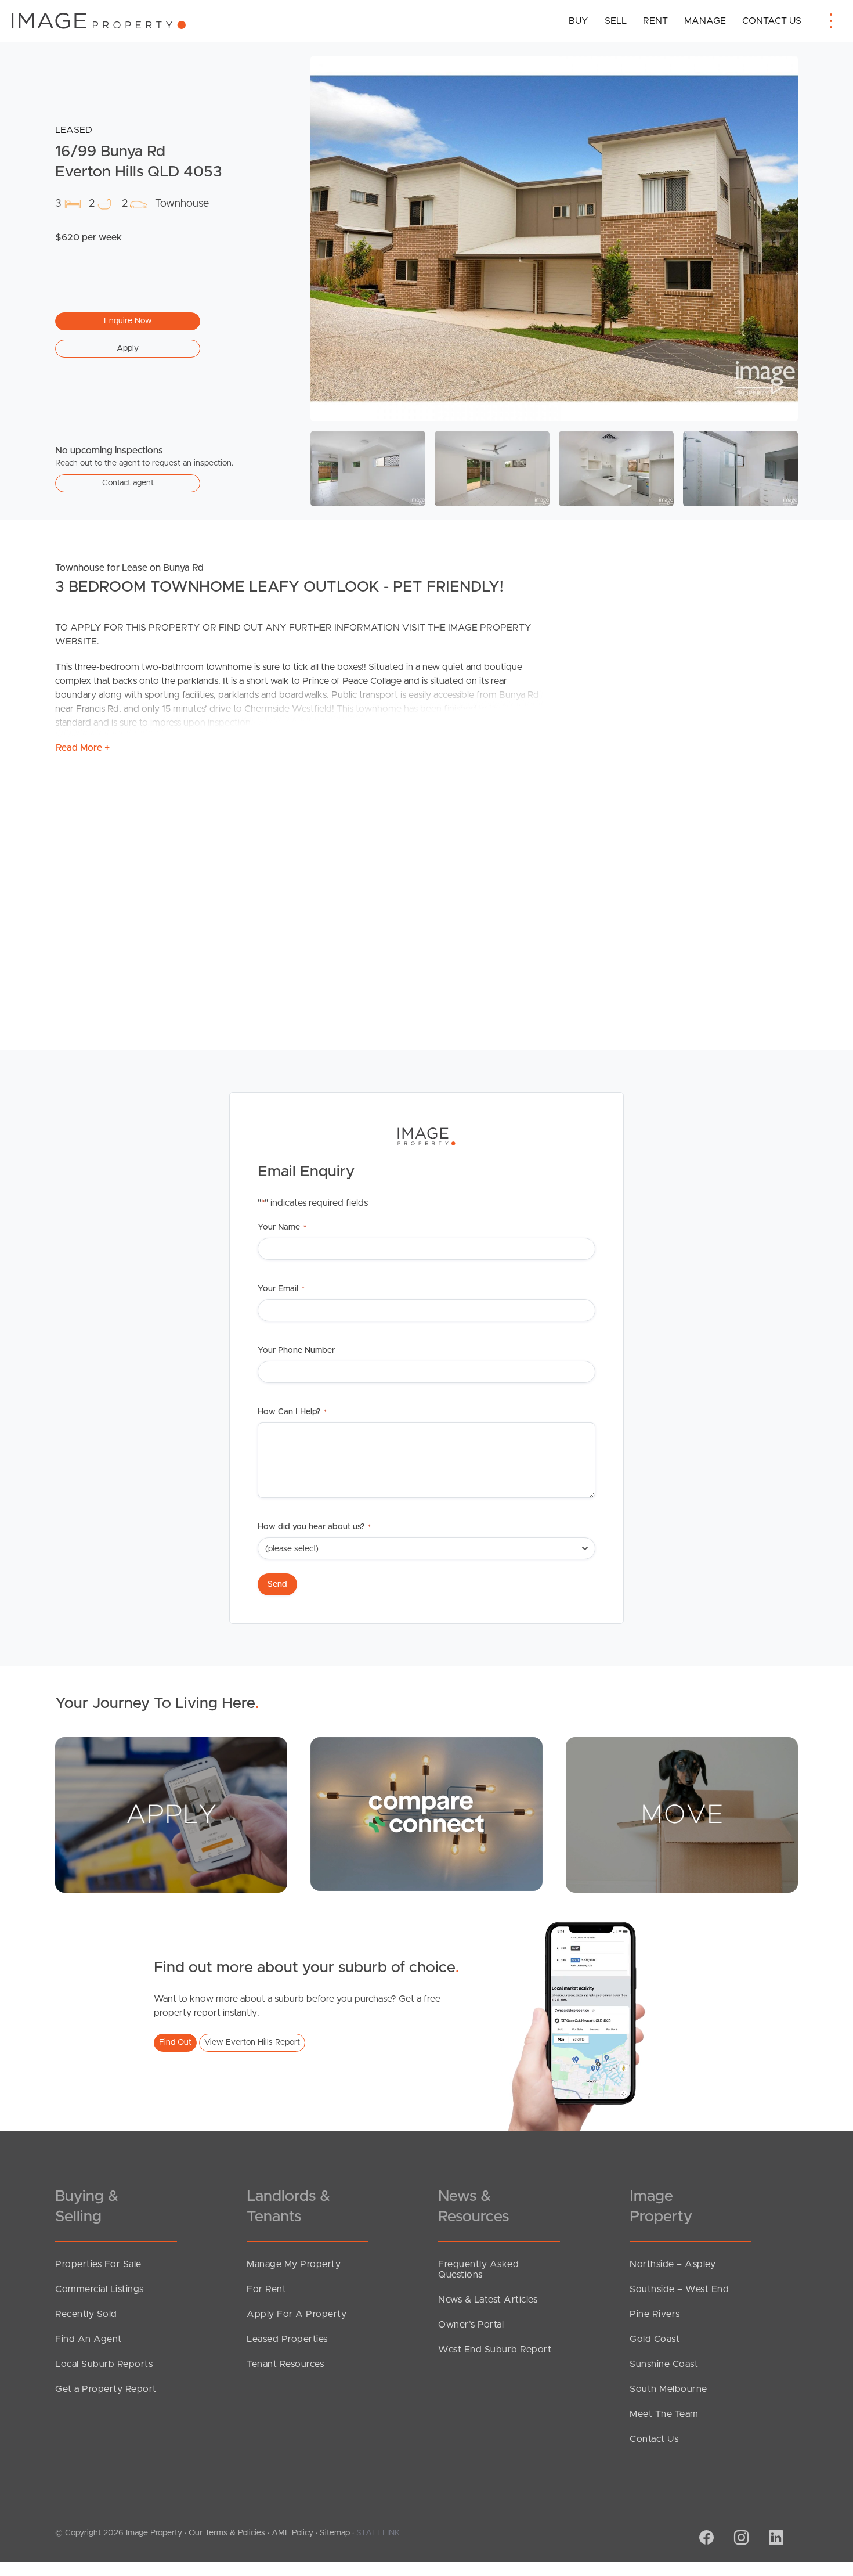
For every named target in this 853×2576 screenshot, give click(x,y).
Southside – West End (679, 2289)
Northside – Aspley (673, 2264)
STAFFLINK (378, 2533)
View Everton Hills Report (252, 2042)
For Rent (266, 2289)
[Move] (682, 1814)
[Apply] (171, 1814)
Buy (579, 21)
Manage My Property (294, 2264)
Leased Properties (287, 2339)
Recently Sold (86, 2314)
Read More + (83, 748)
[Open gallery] (554, 239)
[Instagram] (740, 2539)
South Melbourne (668, 2389)
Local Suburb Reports (104, 2364)
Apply (128, 348)
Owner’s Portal (471, 2325)
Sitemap (335, 2533)
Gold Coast (655, 2339)
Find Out (175, 2042)
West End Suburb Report (495, 2350)
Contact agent (128, 483)
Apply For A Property (297, 2314)
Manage (705, 21)
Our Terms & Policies (227, 2533)
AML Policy (292, 2533)
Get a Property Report (106, 2389)
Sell (616, 21)
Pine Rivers (655, 2314)
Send (277, 1584)
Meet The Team (664, 2414)
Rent (655, 21)
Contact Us (772, 21)
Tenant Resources (285, 2364)
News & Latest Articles (488, 2300)
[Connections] (426, 1814)
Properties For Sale (98, 2264)
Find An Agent (88, 2339)
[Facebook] (705, 2539)
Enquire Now (128, 321)
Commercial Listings (100, 2289)
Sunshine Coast (664, 2364)
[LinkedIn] (775, 2539)
